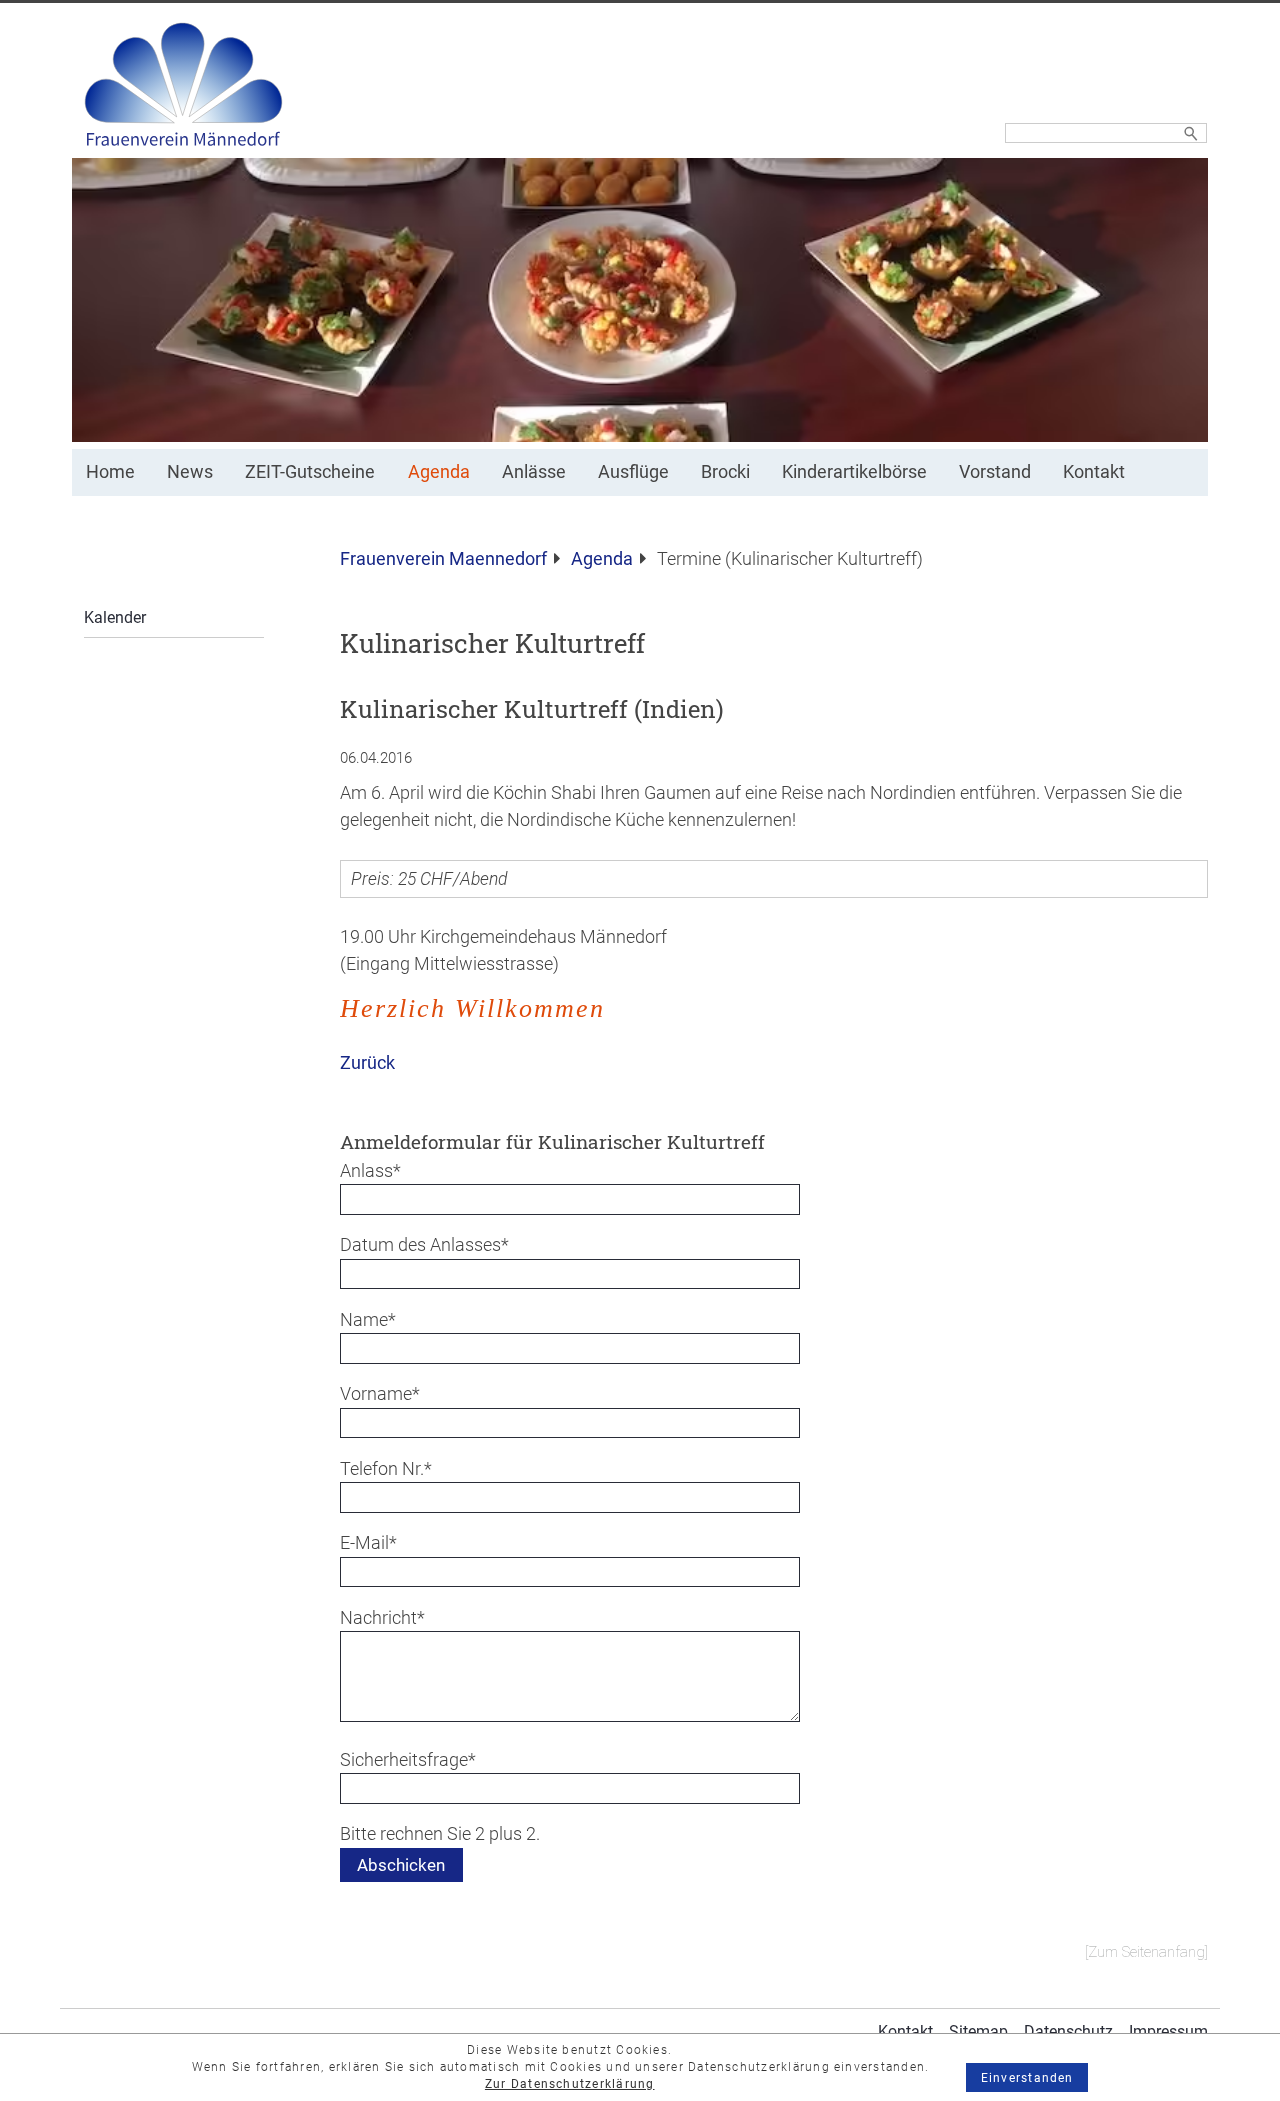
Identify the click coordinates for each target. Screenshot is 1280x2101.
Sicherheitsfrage (408, 1759)
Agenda (439, 472)
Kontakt (1094, 472)
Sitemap (978, 2031)
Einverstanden (1027, 2078)
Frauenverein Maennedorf (443, 559)
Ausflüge (633, 472)
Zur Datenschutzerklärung (570, 2084)
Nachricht (382, 1617)
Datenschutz (1068, 2031)
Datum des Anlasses (424, 1244)
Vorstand (995, 472)
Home (110, 472)
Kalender (115, 617)
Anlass (379, 1170)
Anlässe (534, 472)
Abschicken (401, 1865)
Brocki (725, 472)
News (190, 472)
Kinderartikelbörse (854, 472)
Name (379, 1319)
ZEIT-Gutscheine (310, 472)
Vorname (380, 1393)
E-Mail (379, 1542)
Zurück (367, 1063)
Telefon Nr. (386, 1468)
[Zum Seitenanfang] (1146, 1952)
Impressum (1168, 2031)
